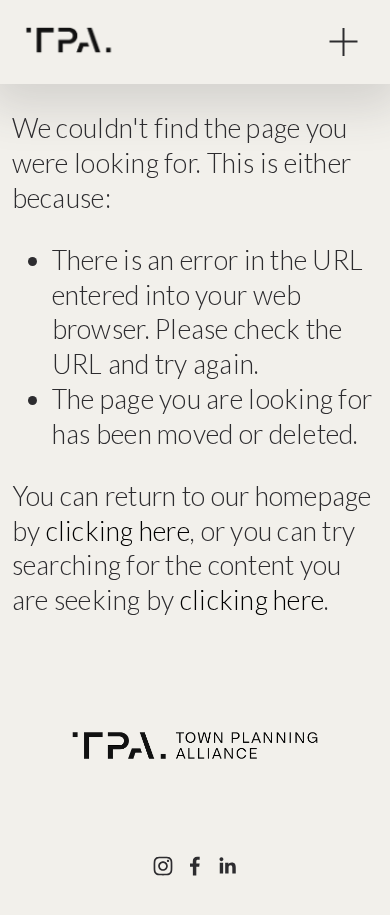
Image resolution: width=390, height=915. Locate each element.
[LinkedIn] (227, 866)
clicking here (118, 531)
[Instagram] (163, 866)
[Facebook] (195, 866)
